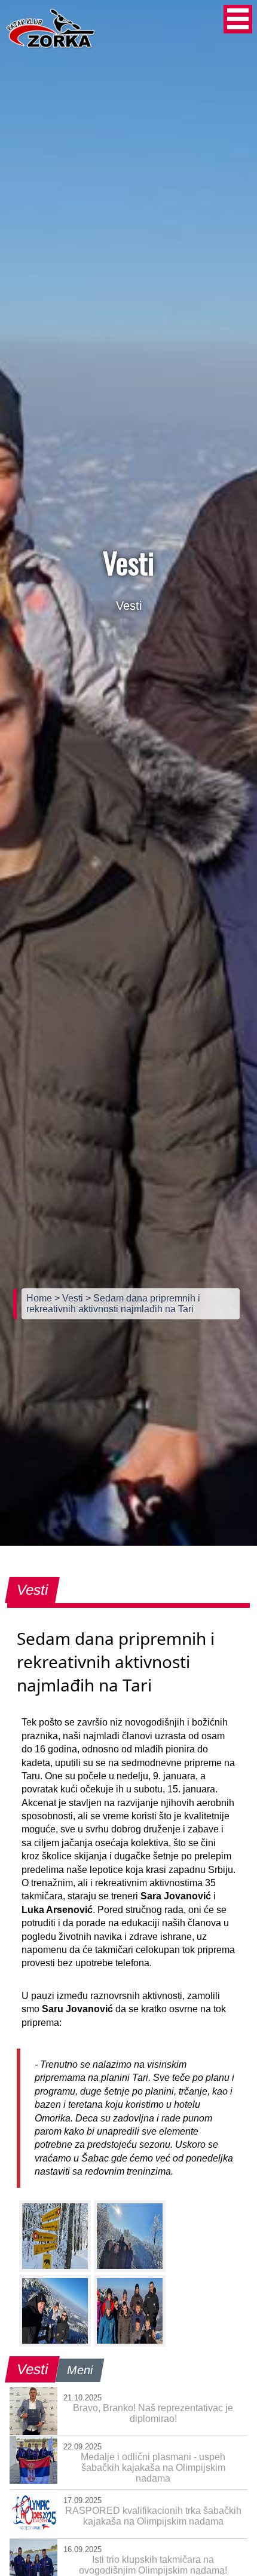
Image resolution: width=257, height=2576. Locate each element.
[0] (55, 2236)
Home (40, 1298)
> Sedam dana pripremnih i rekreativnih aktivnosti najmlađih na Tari (113, 1304)
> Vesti (70, 1298)
